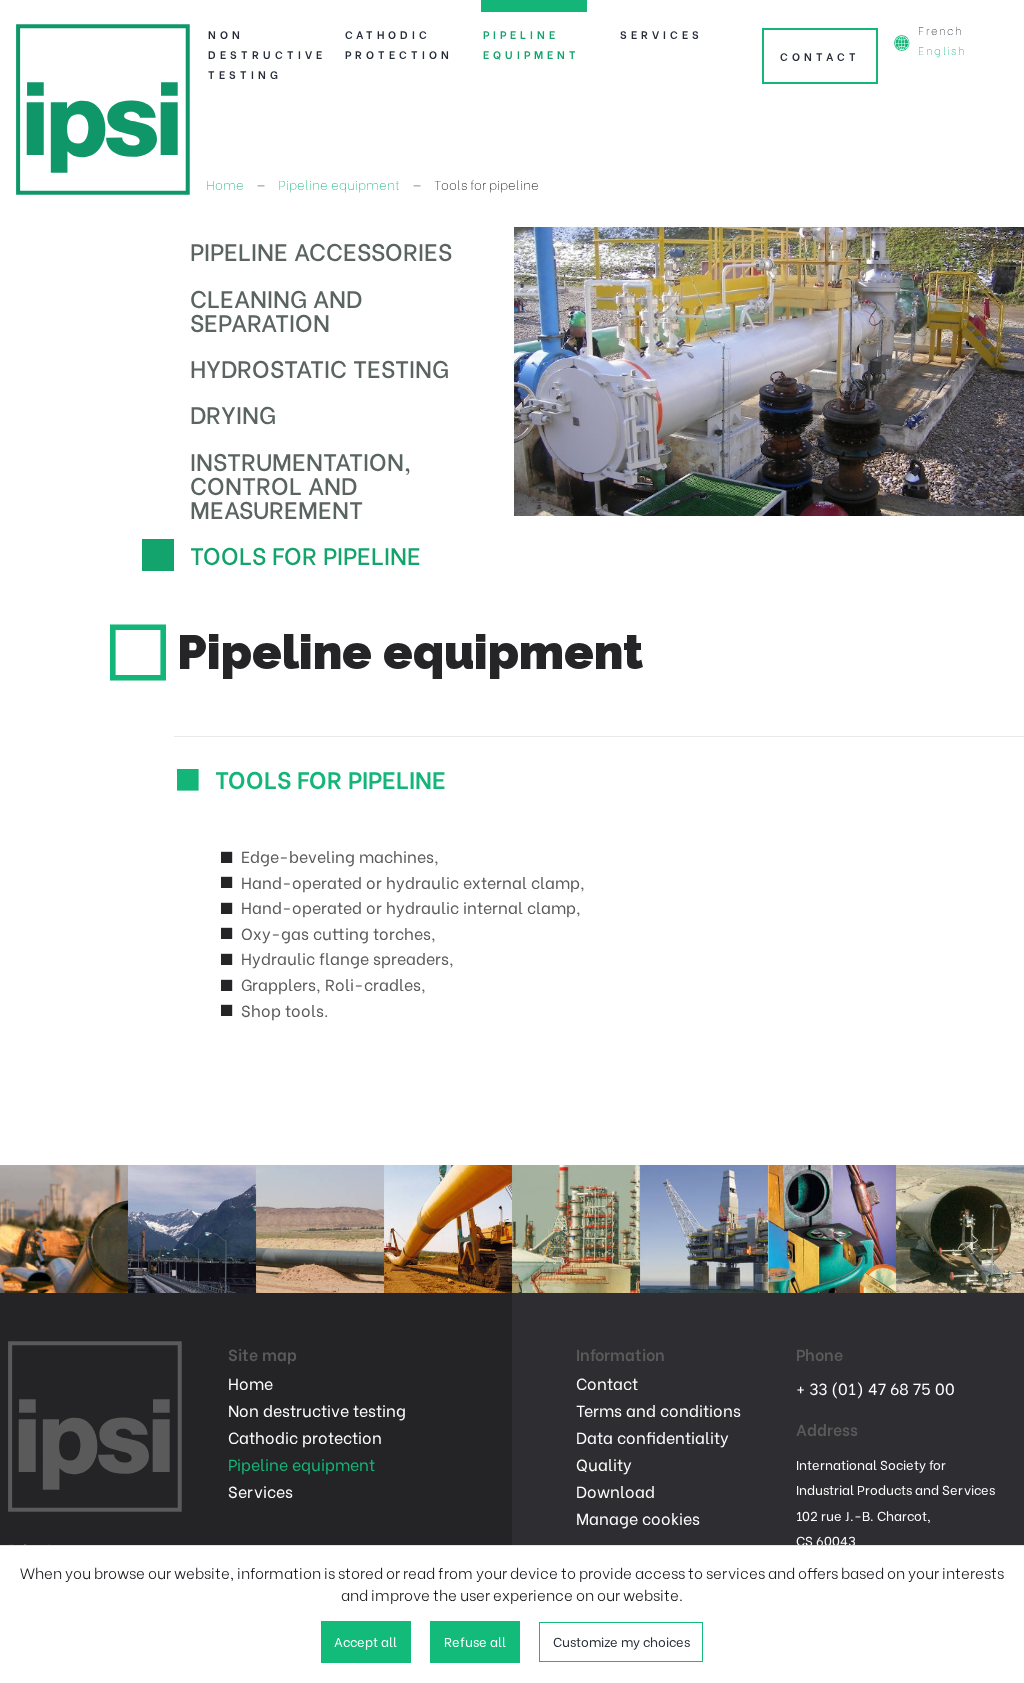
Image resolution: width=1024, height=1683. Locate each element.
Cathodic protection (397, 44)
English (942, 50)
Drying (233, 412)
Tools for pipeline (305, 553)
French (941, 30)
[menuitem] (259, 42)
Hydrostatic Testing (319, 366)
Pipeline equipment (531, 44)
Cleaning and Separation (276, 308)
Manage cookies (638, 1518)
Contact (820, 56)
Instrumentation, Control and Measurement (300, 483)
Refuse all (475, 1641)
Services (661, 34)
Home (225, 184)
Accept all (365, 1641)
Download (615, 1491)
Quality (604, 1464)
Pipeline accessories (321, 249)
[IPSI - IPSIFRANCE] (103, 106)
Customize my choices (621, 1641)
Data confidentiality (652, 1437)
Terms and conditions (658, 1410)
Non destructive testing (260, 54)
